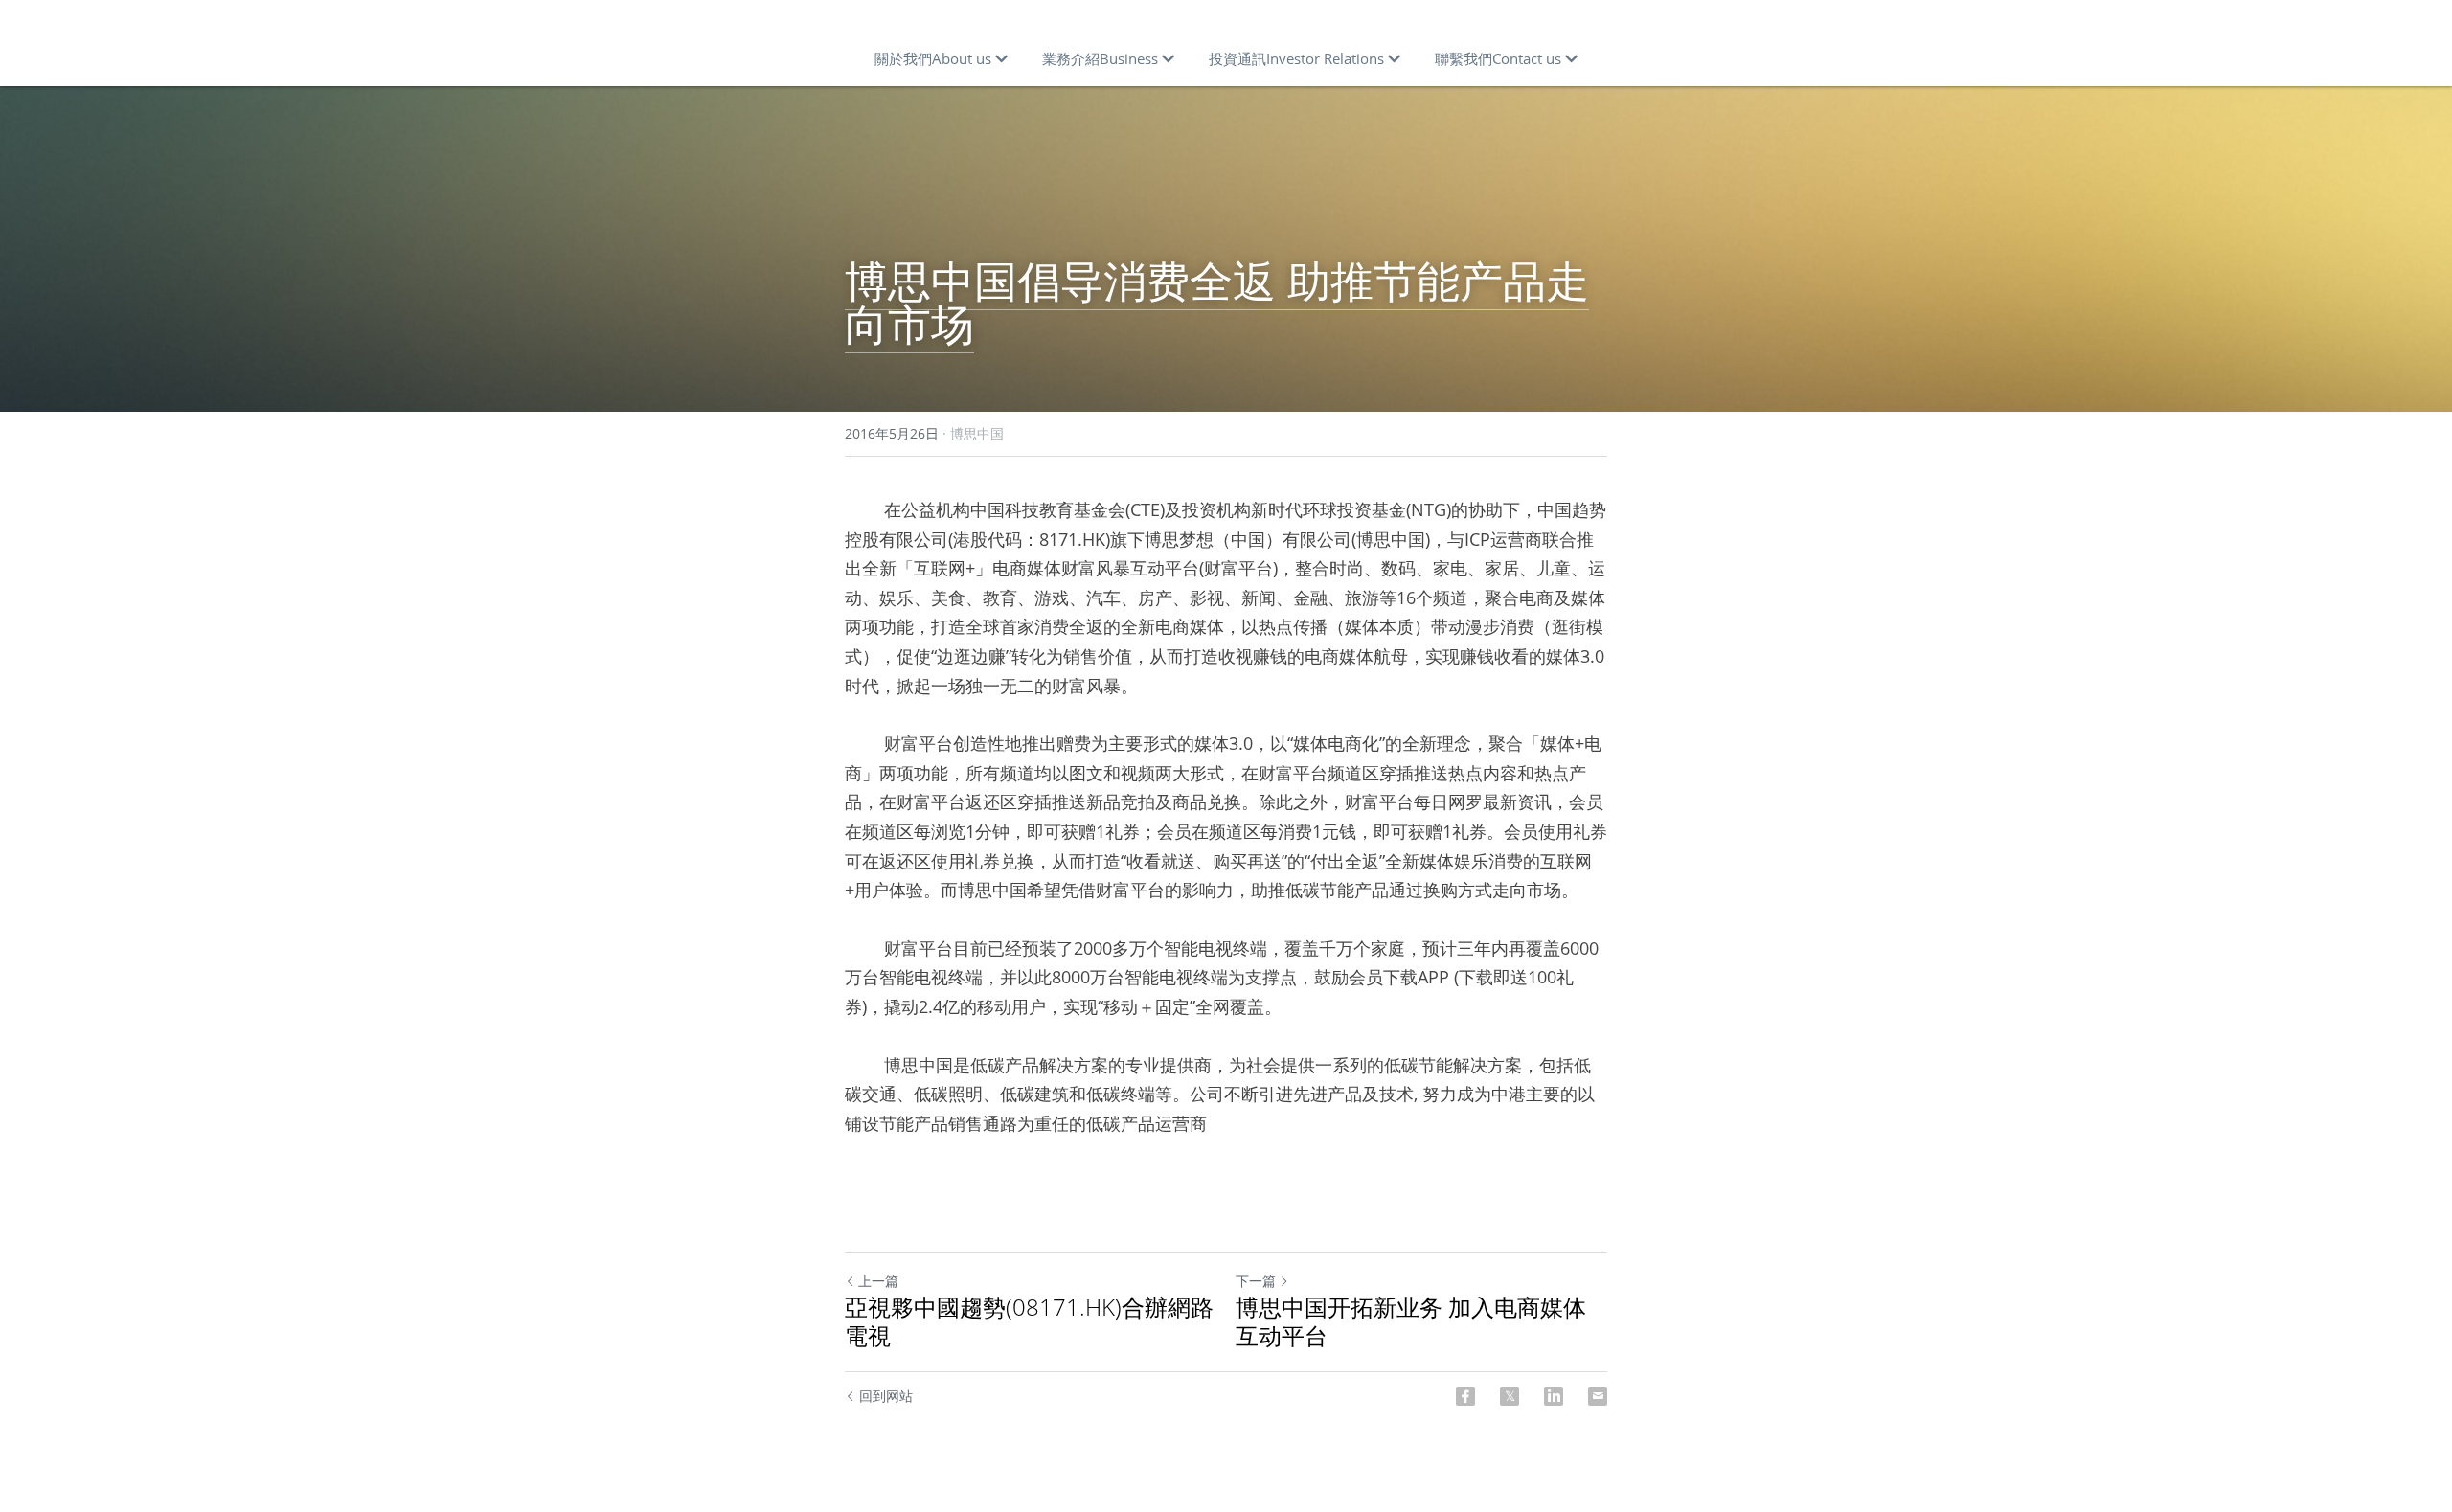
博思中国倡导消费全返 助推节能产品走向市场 (1217, 302)
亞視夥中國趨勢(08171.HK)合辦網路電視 (1029, 1321)
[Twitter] (1510, 1396)
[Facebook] (1465, 1396)
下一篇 (1256, 1281)
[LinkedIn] (1554, 1396)
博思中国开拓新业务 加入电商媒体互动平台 (1411, 1321)
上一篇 (878, 1281)
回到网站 (886, 1396)
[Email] (1598, 1396)
